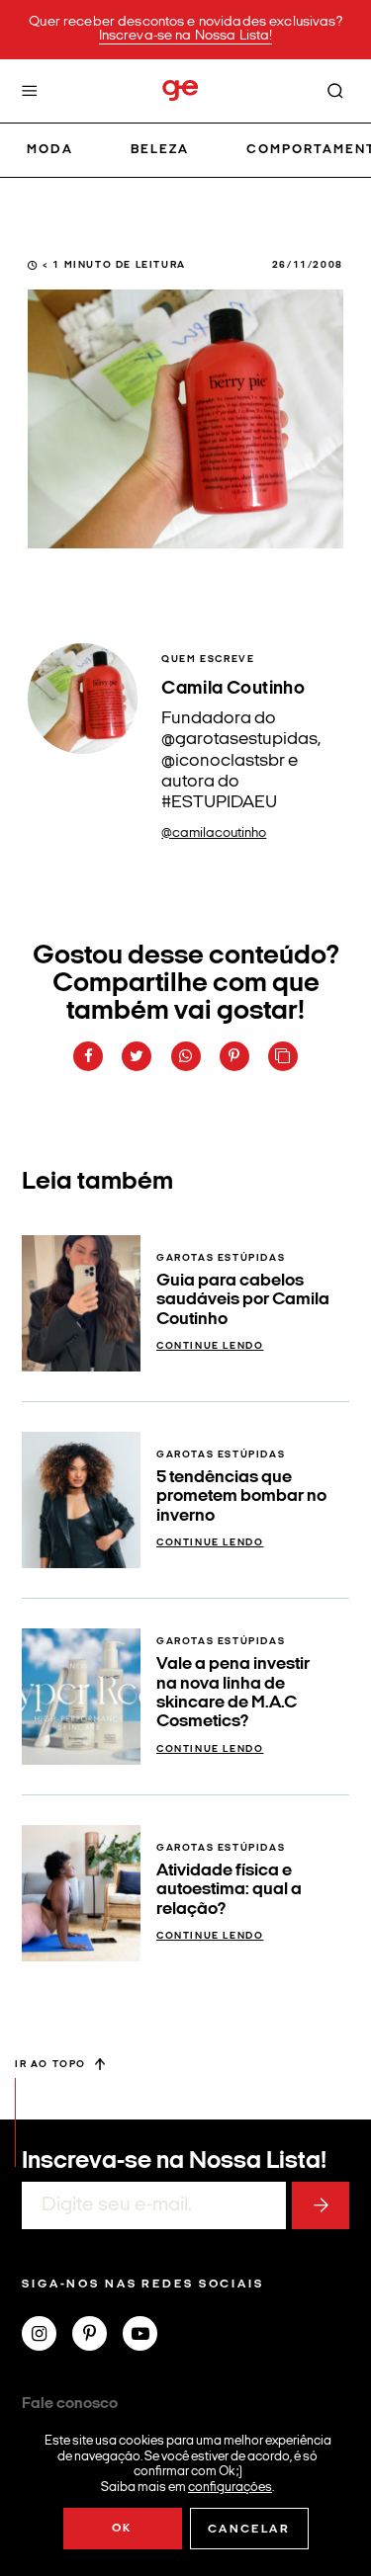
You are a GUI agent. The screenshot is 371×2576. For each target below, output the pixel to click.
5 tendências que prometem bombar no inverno (241, 1497)
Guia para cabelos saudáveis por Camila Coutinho (243, 1300)
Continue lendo (210, 1346)
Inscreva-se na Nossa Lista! (186, 36)
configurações (230, 2487)
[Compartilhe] (283, 1056)
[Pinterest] (97, 2336)
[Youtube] (148, 2336)
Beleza (160, 150)
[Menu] (30, 91)
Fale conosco (70, 2404)
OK (122, 2529)
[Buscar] (335, 91)
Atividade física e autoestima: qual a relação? (229, 1890)
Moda (50, 150)
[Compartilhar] (88, 1056)
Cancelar (249, 2530)
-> (321, 2205)
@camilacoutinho (214, 833)
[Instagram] (47, 2336)
